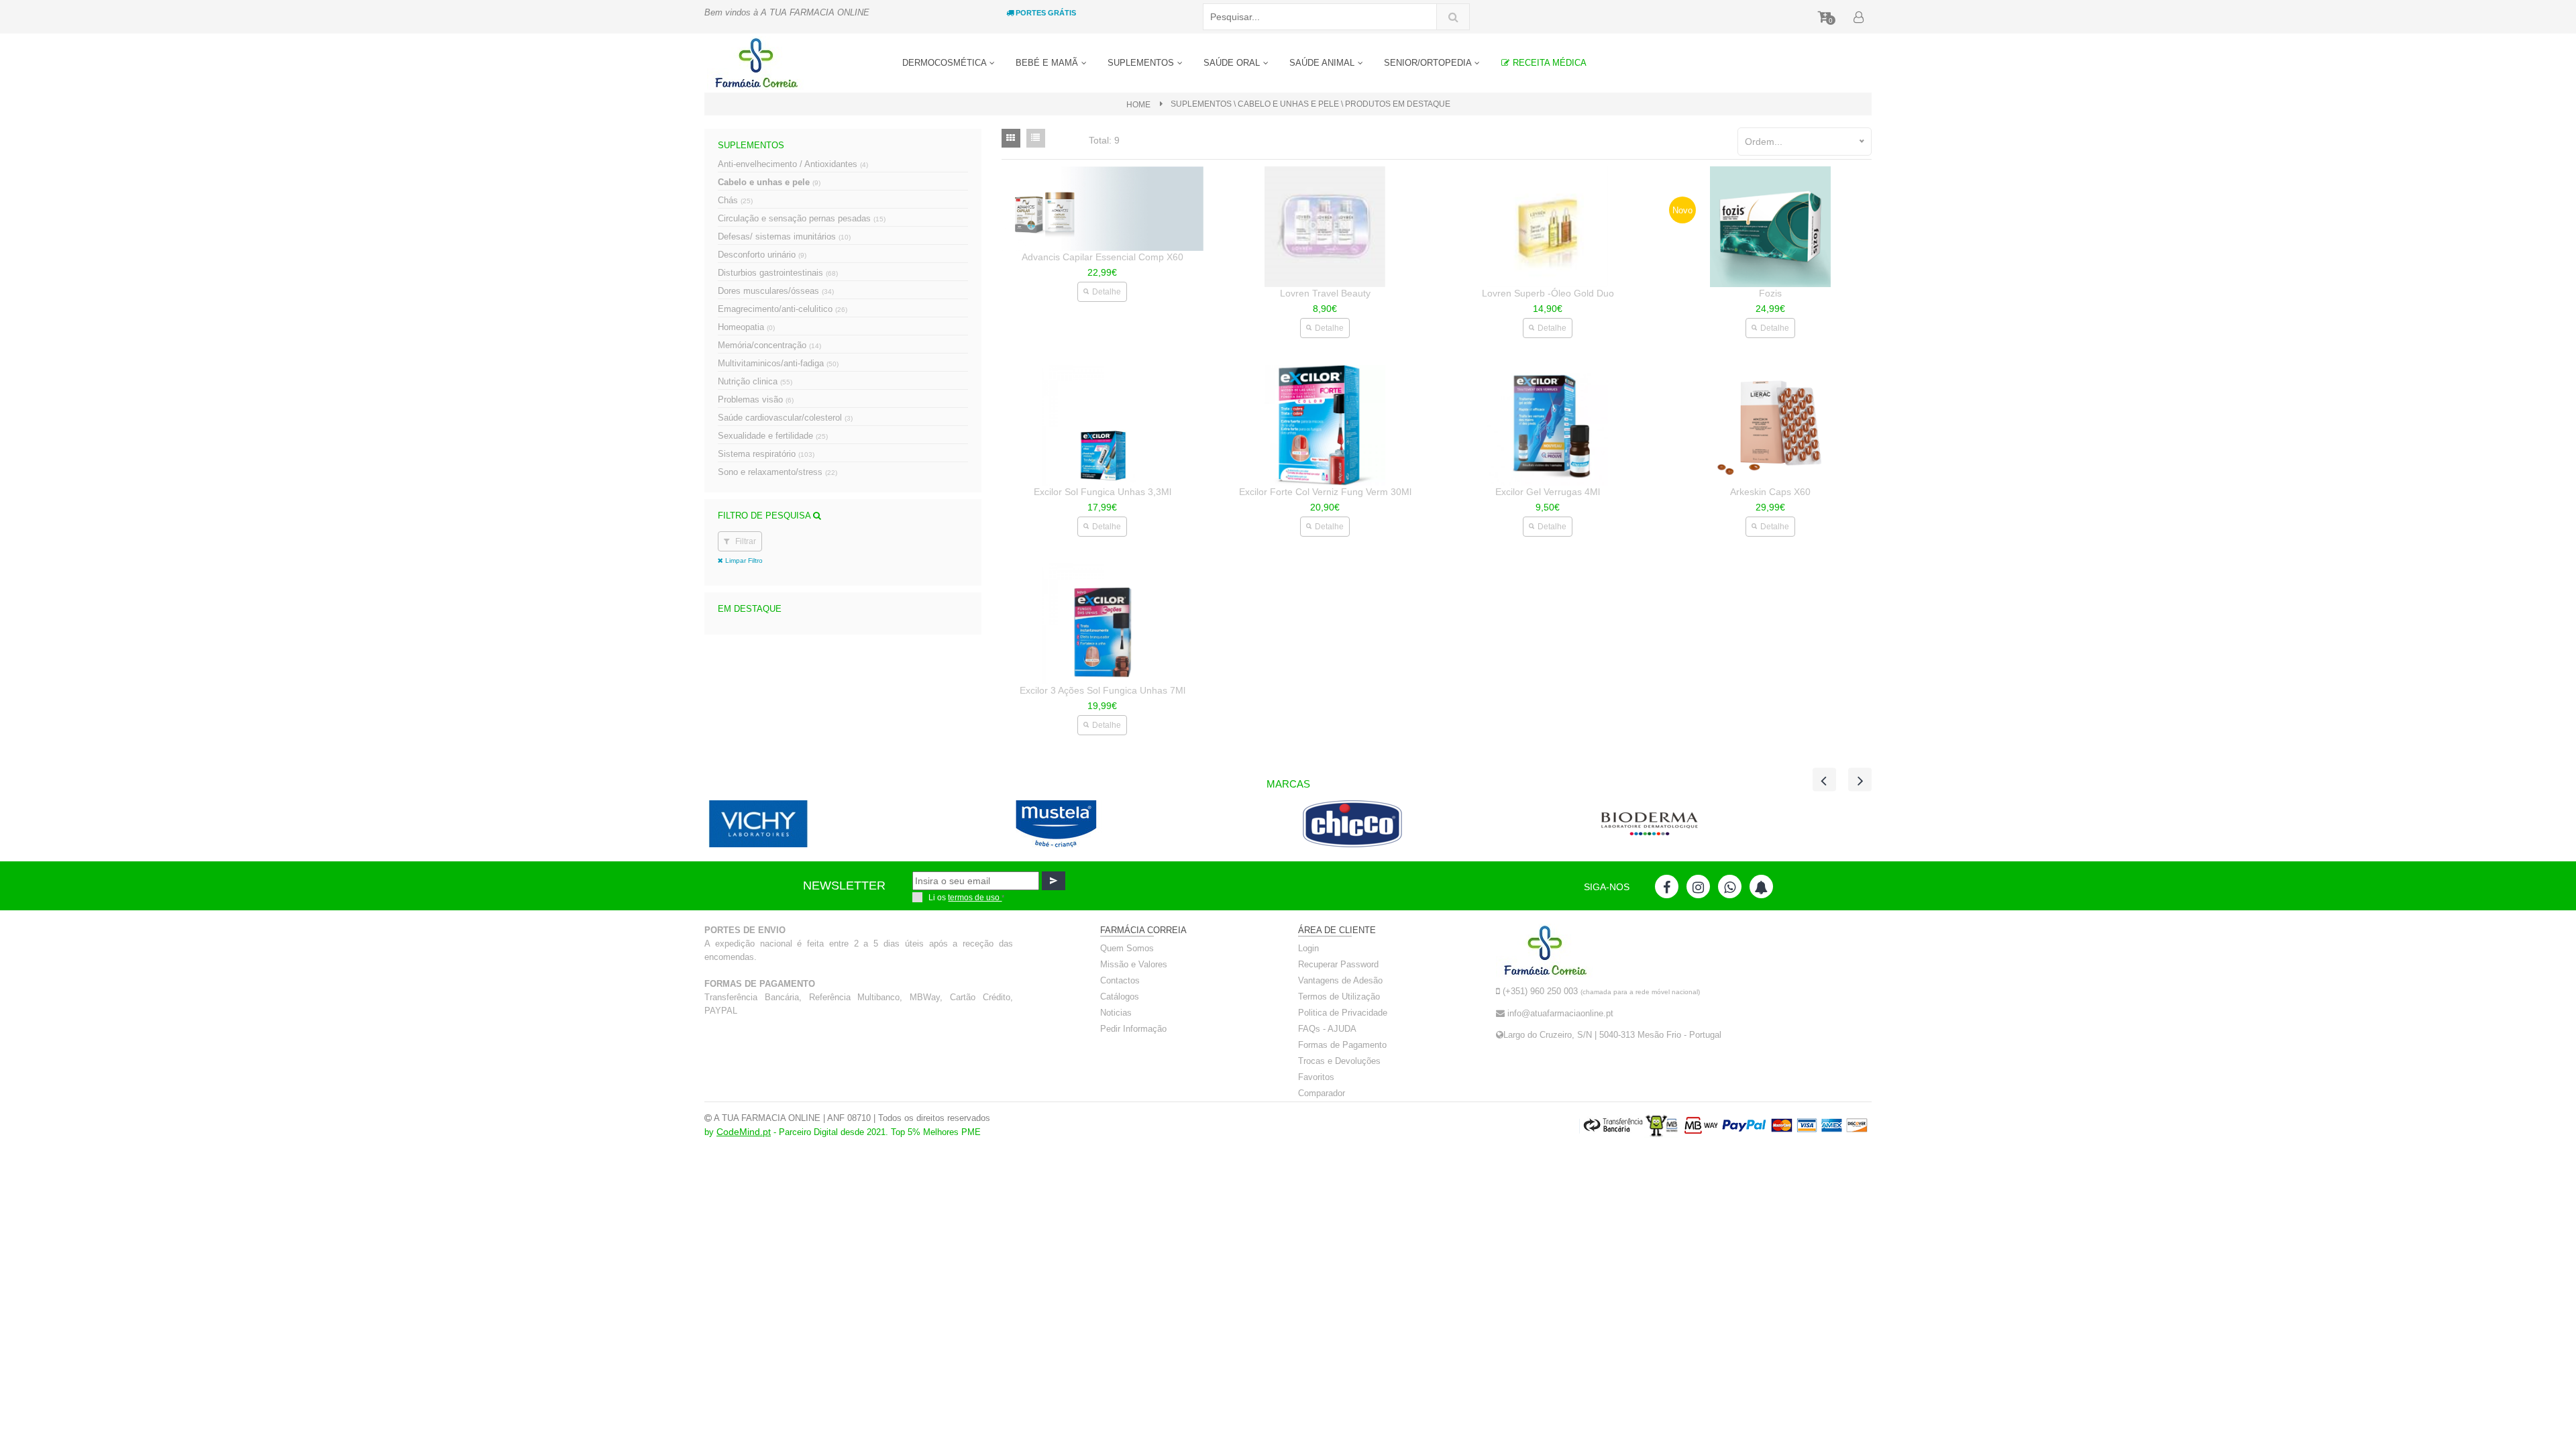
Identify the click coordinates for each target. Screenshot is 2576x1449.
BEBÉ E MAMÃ (1048, 63)
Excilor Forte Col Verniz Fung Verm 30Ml (1325, 492)
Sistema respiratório (766, 454)
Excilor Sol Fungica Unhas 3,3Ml (1103, 492)
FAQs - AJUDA (1327, 1029)
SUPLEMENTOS (1142, 63)
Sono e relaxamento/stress (777, 472)
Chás (735, 200)
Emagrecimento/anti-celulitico (783, 309)
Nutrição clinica (755, 381)
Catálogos (1120, 997)
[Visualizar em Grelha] (1011, 138)
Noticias (1116, 1013)
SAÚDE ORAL (1233, 63)
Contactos (1120, 980)
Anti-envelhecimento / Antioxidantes (793, 164)
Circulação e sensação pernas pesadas (802, 218)
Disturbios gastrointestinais (778, 273)
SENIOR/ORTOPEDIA (1429, 63)
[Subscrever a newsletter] (1054, 881)
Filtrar (745, 541)
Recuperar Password (1338, 964)
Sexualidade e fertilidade (773, 436)
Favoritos (1316, 1077)
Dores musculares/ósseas (776, 291)
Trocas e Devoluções (1339, 1061)
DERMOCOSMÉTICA (946, 63)
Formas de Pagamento (1342, 1045)
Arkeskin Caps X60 (1770, 492)
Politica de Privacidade (1343, 1013)
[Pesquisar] (1453, 17)
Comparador (1322, 1093)
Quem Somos (1127, 948)
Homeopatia (746, 327)
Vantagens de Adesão (1340, 980)
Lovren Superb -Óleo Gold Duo (1548, 293)
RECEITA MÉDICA (1548, 63)
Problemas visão (756, 399)
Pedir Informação (1133, 1029)
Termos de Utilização (1339, 997)
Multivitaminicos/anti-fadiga (778, 363)
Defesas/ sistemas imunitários (784, 236)
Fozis (1770, 293)
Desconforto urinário (762, 255)
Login (1308, 948)
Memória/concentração (769, 345)
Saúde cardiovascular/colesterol (785, 418)
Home (1138, 105)
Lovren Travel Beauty (1325, 293)
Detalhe (1107, 292)
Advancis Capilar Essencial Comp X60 (1103, 257)
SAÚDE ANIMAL (1323, 63)
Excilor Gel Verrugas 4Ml (1548, 492)
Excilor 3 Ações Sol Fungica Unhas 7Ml (1103, 690)
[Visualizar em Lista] (1036, 138)
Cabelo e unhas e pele (769, 182)
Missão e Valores (1134, 964)
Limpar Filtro (743, 560)
